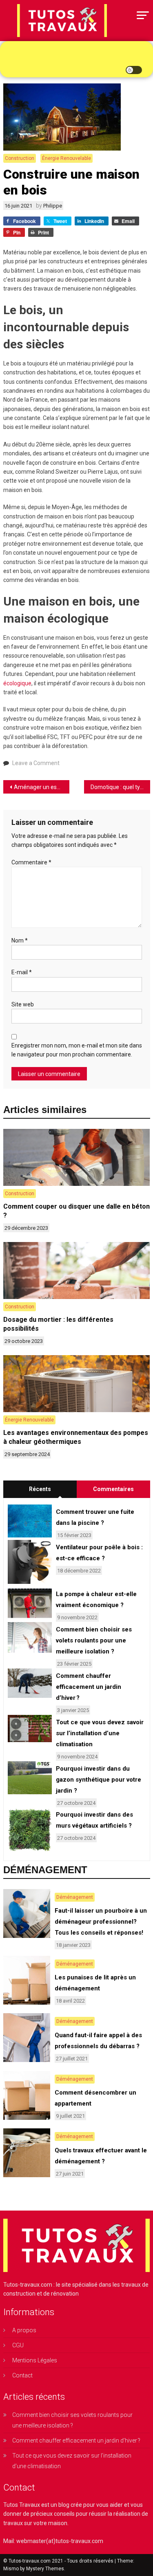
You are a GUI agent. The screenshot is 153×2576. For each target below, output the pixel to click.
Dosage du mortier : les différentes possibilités (58, 1324)
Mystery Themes (45, 2569)
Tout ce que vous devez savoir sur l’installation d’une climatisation (100, 1733)
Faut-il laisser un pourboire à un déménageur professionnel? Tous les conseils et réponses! (101, 1922)
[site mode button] (134, 70)
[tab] (40, 1489)
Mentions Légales (35, 2360)
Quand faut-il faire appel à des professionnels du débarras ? (98, 2041)
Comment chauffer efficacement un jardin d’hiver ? (89, 1687)
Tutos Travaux (22, 2505)
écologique (17, 683)
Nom (20, 940)
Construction (20, 158)
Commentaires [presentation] (113, 1489)
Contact (22, 2375)
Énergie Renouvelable (67, 158)
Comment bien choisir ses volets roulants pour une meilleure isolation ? (94, 1640)
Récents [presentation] (40, 1489)
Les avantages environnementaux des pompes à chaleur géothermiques (76, 1437)
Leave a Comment (36, 763)
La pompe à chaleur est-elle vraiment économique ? (96, 1600)
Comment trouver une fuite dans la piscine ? (95, 1517)
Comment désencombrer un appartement (95, 2098)
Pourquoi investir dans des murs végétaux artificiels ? (94, 1820)
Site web (23, 1004)
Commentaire (31, 862)
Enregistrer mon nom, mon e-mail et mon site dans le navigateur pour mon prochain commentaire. (77, 1050)
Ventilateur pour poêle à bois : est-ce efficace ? (99, 1553)
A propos (24, 2330)
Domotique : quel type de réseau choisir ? (120, 787)
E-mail (22, 972)
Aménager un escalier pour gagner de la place (42, 787)
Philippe (53, 206)
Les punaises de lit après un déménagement (95, 1983)
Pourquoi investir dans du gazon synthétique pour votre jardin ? (99, 1780)
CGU (18, 2345)
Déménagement (75, 1897)
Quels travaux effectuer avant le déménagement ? (101, 2156)
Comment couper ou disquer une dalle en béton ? (76, 1211)
